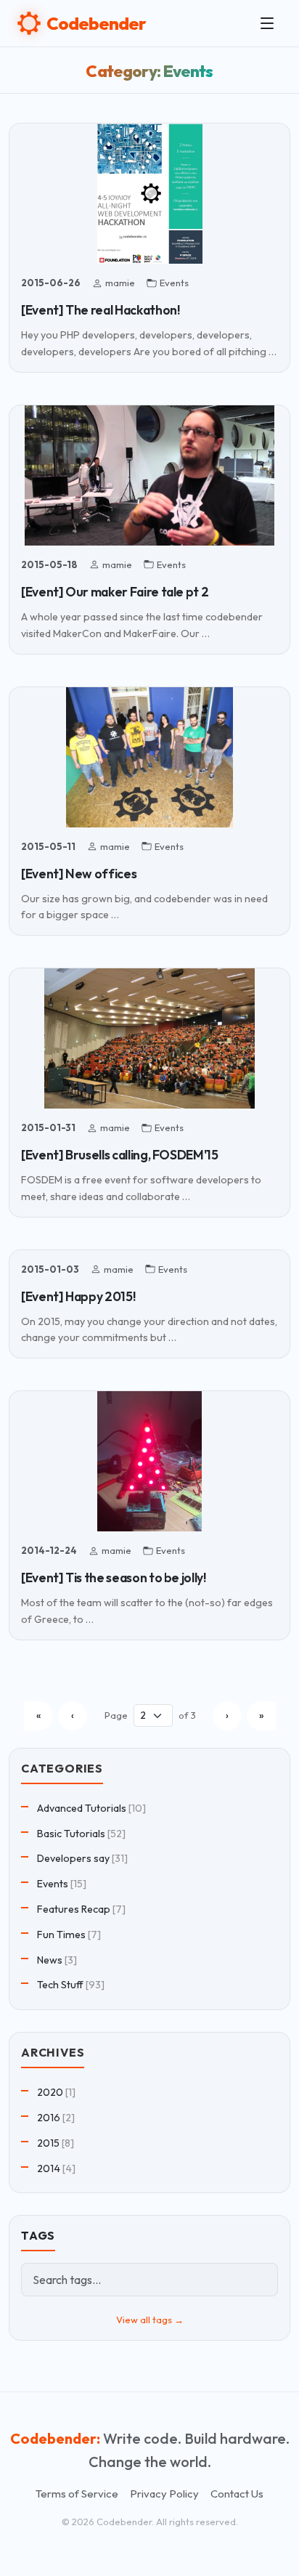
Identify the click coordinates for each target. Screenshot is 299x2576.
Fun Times (61, 1935)
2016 (49, 2118)
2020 (50, 2092)
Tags (38, 2235)
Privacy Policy (164, 2494)
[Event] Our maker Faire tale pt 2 (115, 592)
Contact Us (237, 2494)
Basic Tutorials (71, 1834)
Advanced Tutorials (82, 1808)
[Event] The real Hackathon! (101, 310)
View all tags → (150, 2320)
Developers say (73, 1858)
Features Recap (74, 1909)
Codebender (96, 23)
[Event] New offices (79, 874)
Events (174, 283)
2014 (49, 2168)
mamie (120, 283)
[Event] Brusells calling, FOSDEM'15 (120, 1155)
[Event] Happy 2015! (78, 1296)
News (50, 1960)
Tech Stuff (60, 1985)
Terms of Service (77, 2494)
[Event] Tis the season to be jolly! (114, 1577)
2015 (48, 2143)
